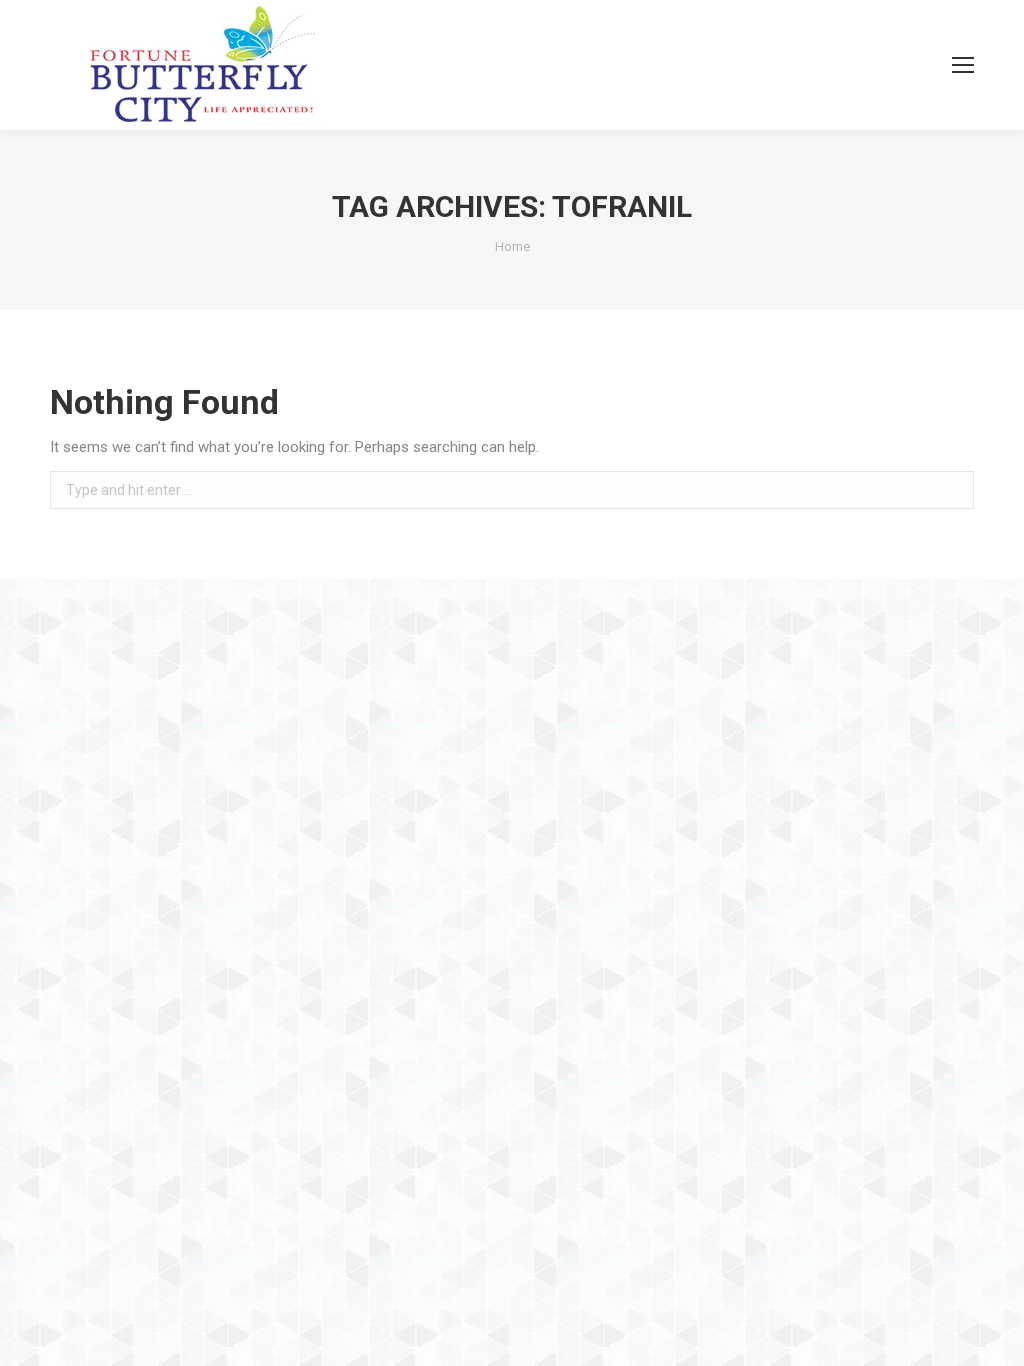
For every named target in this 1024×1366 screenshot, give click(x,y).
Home (512, 246)
